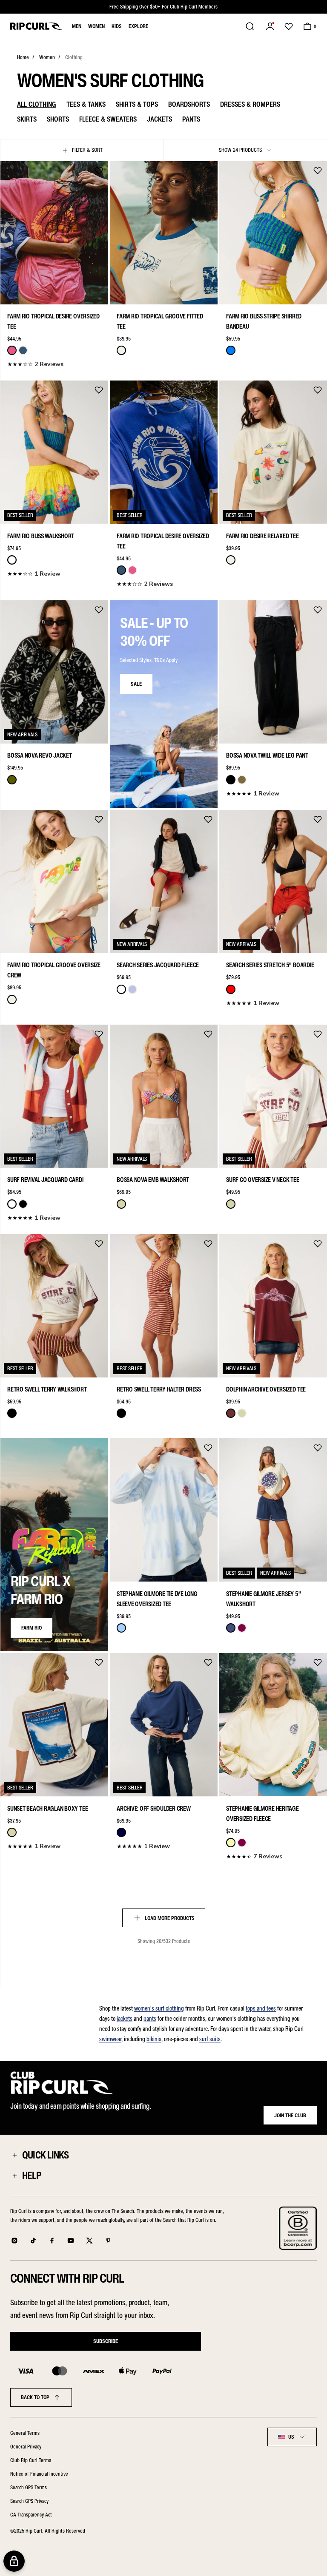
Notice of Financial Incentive (39, 2474)
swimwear (110, 2039)
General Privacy (26, 2447)
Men (77, 26)
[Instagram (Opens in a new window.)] (14, 2241)
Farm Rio (32, 1628)
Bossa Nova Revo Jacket (40, 755)
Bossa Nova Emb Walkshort (153, 1180)
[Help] (14, 2176)
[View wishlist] (289, 26)
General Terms (25, 2433)
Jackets (159, 119)
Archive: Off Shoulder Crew (154, 1809)
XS (25, 293)
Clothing (74, 57)
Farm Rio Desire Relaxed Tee (262, 536)
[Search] (250, 26)
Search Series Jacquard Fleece (158, 965)
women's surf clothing (159, 2008)
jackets (125, 2019)
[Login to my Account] (270, 26)
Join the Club (290, 2115)
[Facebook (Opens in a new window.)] (52, 2241)
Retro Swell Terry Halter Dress (159, 1389)
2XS (11, 293)
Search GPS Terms (29, 2487)
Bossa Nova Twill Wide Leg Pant (267, 755)
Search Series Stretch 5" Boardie (270, 965)
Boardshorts (189, 104)
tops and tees (261, 2008)
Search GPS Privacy (29, 2501)
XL (83, 293)
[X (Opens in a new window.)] (89, 2241)
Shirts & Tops (137, 104)
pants (150, 2019)
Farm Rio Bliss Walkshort (41, 536)
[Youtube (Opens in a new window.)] (71, 2241)
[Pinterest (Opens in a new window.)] (108, 2241)
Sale (136, 684)
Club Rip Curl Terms (31, 2460)
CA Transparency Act (31, 2515)
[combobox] (292, 2437)
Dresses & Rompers (250, 104)
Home (23, 57)
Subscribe (106, 2341)
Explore (138, 26)
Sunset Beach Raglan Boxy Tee (47, 1809)
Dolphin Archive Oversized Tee (266, 1389)
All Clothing (37, 104)
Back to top (35, 2397)
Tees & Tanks (86, 104)
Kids (117, 26)
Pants (191, 119)
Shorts (58, 119)
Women (96, 26)
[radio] (12, 350)
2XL (98, 293)
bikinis (154, 2039)
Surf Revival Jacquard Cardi (45, 1180)
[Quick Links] (14, 2155)
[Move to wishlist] (99, 170)
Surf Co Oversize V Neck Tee (263, 1180)
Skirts (27, 119)
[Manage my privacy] (14, 2561)
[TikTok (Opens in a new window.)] (33, 2241)
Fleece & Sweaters (108, 119)
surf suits (210, 2039)
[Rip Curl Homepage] (36, 26)
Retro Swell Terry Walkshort (47, 1389)
